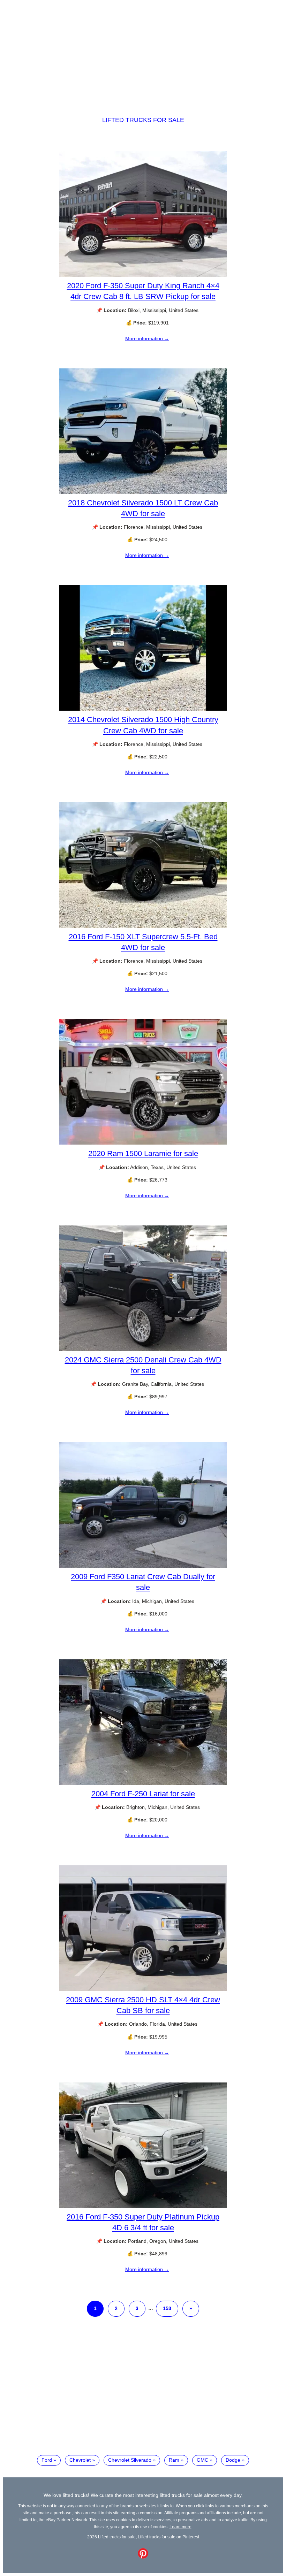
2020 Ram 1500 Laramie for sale (143, 1153)
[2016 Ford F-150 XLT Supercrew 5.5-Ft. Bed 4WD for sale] (143, 926)
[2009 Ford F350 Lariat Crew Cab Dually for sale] (143, 1566)
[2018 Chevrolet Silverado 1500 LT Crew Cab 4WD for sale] (143, 492)
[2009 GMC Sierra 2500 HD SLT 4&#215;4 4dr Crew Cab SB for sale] (143, 1989)
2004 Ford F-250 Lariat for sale (143, 1794)
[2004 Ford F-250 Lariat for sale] (143, 1783)
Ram (174, 2460)
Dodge (233, 2460)
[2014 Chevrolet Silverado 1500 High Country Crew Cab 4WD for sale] (143, 709)
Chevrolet (80, 2460)
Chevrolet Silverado (130, 2460)
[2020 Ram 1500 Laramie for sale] (143, 1143)
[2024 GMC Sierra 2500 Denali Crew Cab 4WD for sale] (143, 1349)
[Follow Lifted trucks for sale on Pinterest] (143, 2557)
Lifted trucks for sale (143, 120)
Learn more (180, 2527)
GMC (202, 2460)
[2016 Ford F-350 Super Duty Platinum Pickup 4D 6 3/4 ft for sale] (143, 2206)
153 (167, 2308)
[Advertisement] (143, 52)
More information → (147, 338)
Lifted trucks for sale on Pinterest (168, 2537)
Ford (47, 2460)
